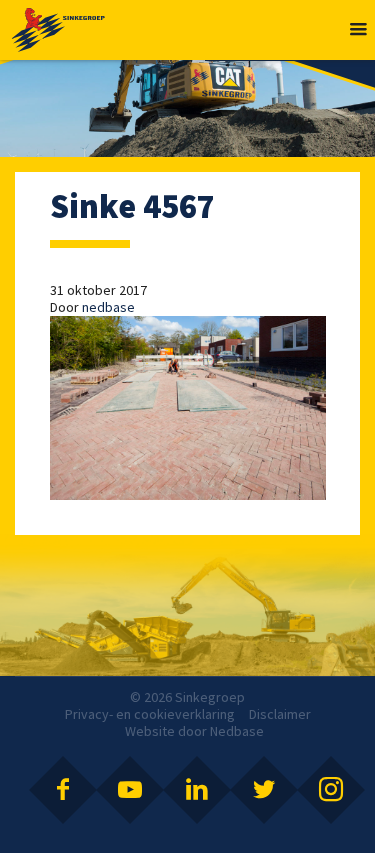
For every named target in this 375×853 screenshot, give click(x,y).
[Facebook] (63, 790)
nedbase (108, 307)
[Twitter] (264, 790)
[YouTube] (130, 790)
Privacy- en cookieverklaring (150, 714)
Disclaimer (280, 714)
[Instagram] (331, 790)
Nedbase (237, 731)
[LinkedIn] (197, 790)
